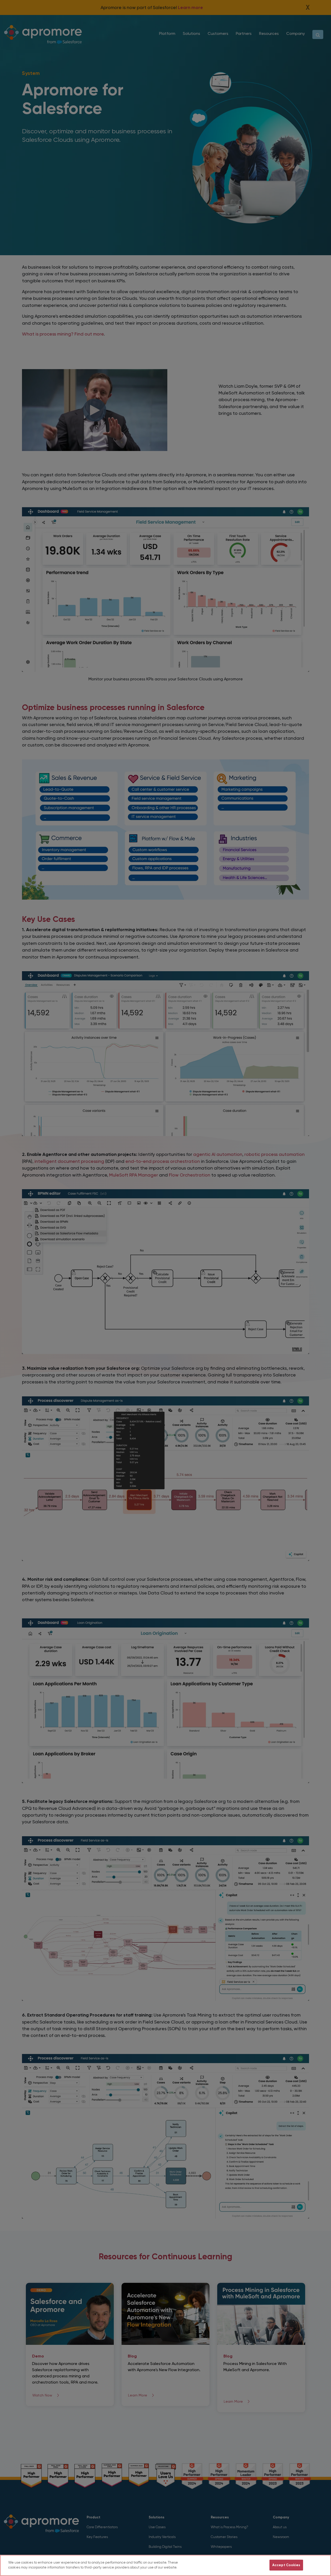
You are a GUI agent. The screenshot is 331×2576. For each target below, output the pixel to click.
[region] (165, 2565)
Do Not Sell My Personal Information (234, 2565)
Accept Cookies (286, 2565)
